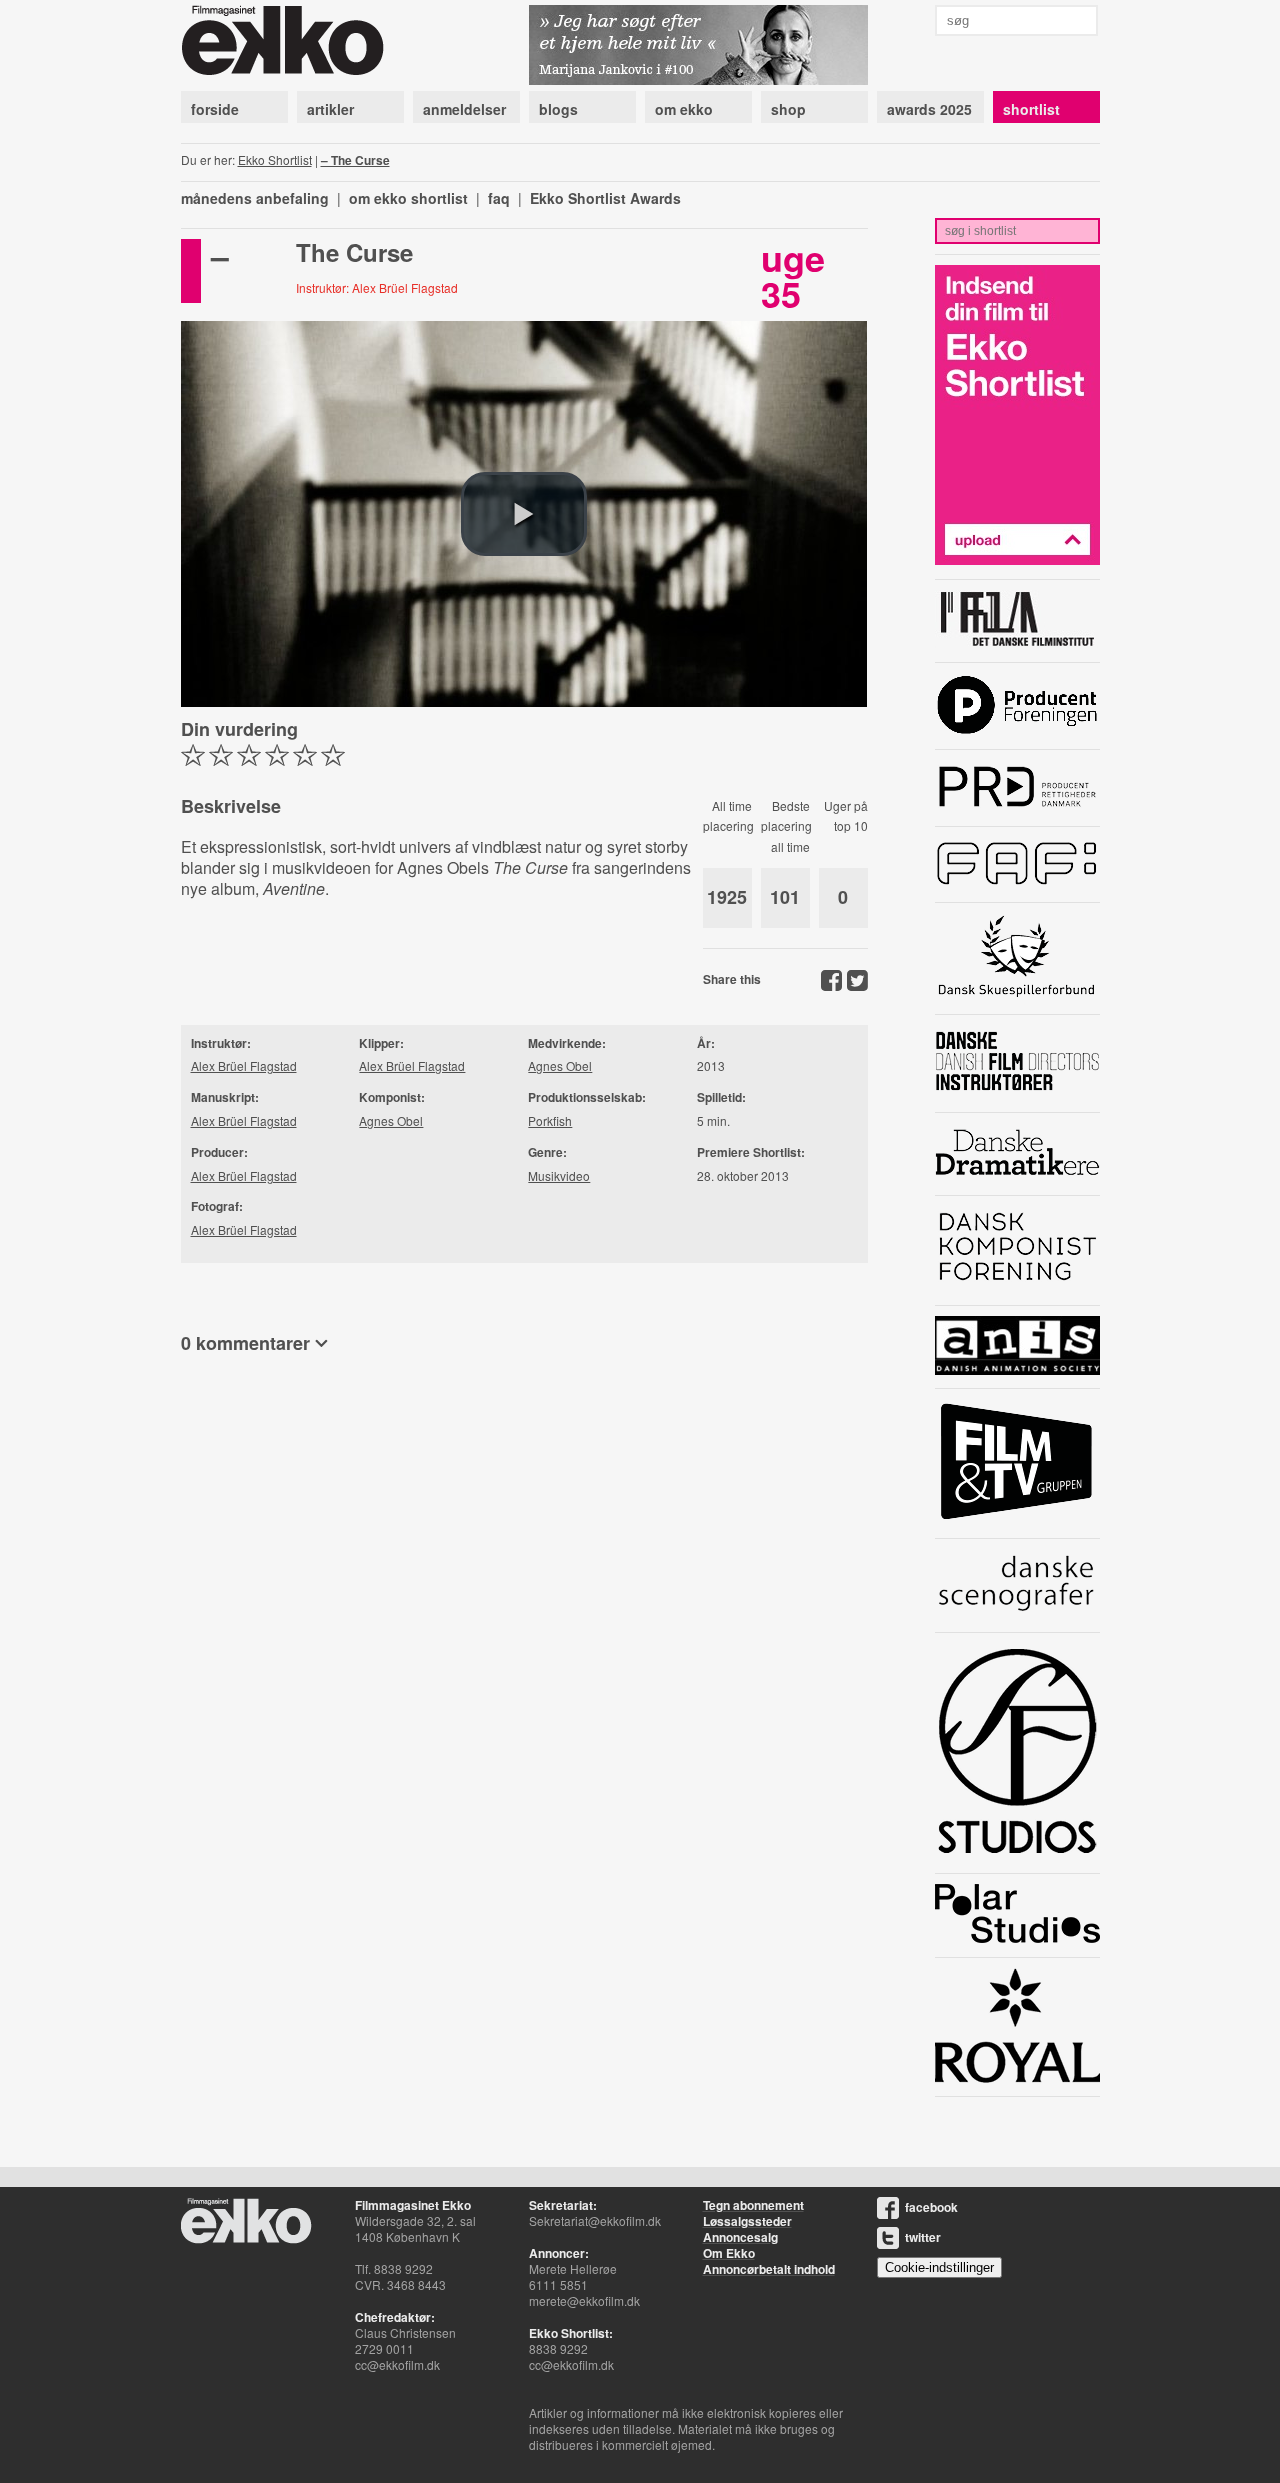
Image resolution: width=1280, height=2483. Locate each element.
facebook (931, 2207)
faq (499, 198)
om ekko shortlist (408, 198)
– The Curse (355, 160)
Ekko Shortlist (275, 159)
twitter (923, 2237)
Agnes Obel (391, 1120)
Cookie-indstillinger (939, 2267)
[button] (524, 514)
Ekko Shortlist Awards (605, 198)
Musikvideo (559, 1175)
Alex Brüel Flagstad (244, 1065)
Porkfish (550, 1120)
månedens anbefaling (255, 198)
